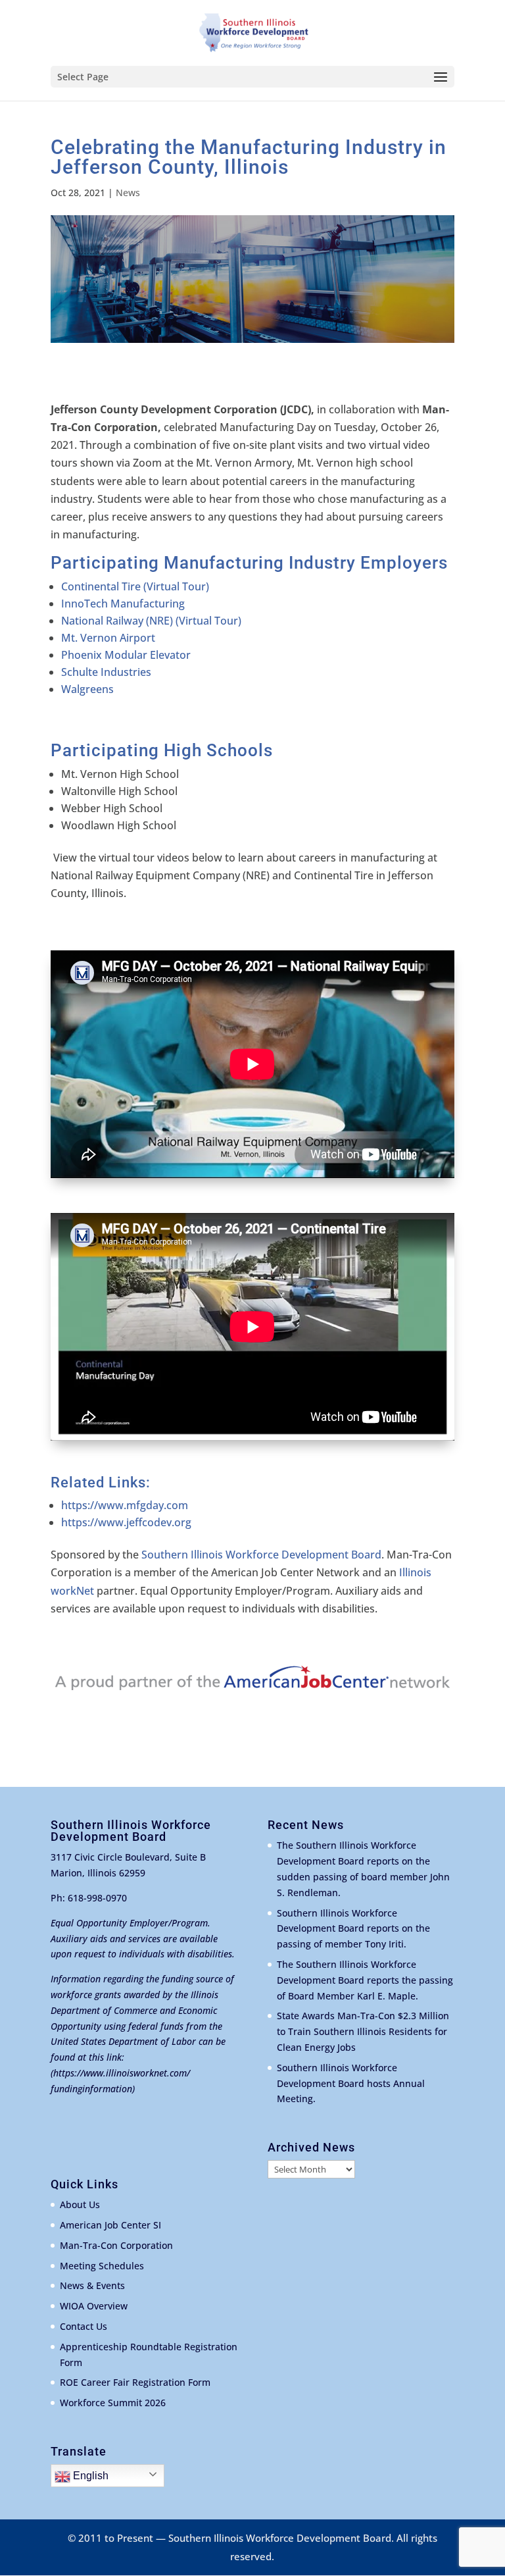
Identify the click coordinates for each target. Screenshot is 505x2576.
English (89, 2476)
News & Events (92, 2285)
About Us (80, 2204)
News (128, 193)
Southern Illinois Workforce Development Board (261, 1555)
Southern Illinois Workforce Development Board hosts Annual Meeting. (351, 2083)
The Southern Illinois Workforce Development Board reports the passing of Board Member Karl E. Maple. (365, 1980)
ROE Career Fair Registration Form (135, 2382)
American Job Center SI (110, 2225)
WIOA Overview (94, 2306)
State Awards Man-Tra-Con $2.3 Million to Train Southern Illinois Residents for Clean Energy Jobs (363, 2031)
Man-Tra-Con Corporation (116, 2245)
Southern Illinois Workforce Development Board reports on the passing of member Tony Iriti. (353, 1929)
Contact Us (84, 2326)
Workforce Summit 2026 (113, 2403)
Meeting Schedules (102, 2266)
